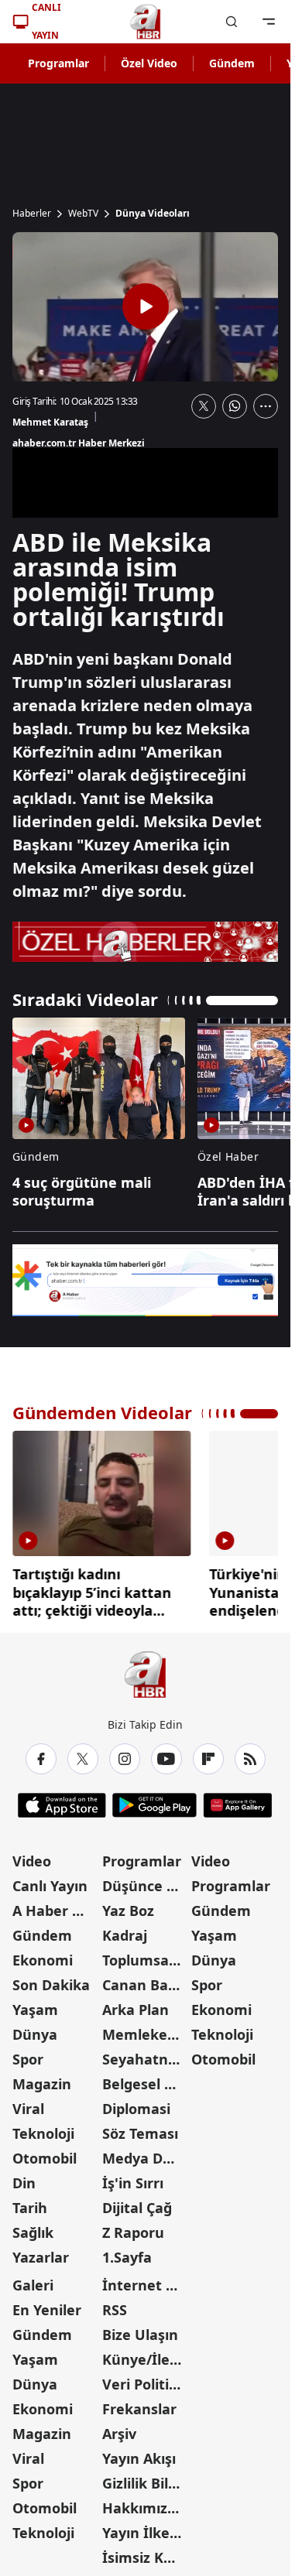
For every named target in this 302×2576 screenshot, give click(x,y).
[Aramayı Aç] (232, 22)
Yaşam (35, 2004)
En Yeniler (47, 2304)
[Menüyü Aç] (269, 22)
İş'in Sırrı (133, 2177)
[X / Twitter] (83, 1753)
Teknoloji (43, 2128)
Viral (28, 2103)
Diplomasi (136, 2103)
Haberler (32, 214)
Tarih (30, 2202)
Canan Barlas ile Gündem (146, 1979)
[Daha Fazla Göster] (266, 406)
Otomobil (45, 2153)
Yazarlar (41, 2252)
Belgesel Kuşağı (146, 2078)
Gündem (232, 63)
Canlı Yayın (50, 1880)
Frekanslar (139, 2403)
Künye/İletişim (146, 2354)
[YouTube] (166, 1753)
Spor (28, 2054)
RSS (115, 2304)
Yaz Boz (128, 1905)
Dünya (35, 2029)
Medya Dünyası (146, 2153)
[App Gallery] (237, 1800)
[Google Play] (154, 1800)
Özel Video (149, 63)
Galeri (33, 2280)
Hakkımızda (143, 2502)
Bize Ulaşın (140, 2329)
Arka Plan (136, 2004)
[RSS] (250, 1753)
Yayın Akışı (139, 2453)
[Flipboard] (208, 1753)
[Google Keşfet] (145, 1280)
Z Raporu (133, 2227)
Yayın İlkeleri (146, 2527)
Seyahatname (146, 2054)
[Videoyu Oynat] (146, 306)
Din (24, 2177)
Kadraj (125, 1930)
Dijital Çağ (137, 2202)
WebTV (83, 214)
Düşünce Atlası (146, 1880)
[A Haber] (146, 22)
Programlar (58, 63)
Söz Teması (140, 2128)
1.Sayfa (127, 2252)
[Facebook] (41, 1753)
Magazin (42, 2078)
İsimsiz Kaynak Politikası (146, 2552)
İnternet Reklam (146, 2280)
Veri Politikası (146, 2379)
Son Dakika (51, 1979)
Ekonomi (43, 1955)
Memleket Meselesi (146, 2029)
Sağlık (33, 2227)
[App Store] (62, 1800)
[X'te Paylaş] (204, 406)
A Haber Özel (56, 1905)
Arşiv (119, 2428)
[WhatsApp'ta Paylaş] (235, 406)
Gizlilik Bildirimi (146, 2478)
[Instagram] (125, 1753)
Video (32, 1856)
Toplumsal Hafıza (146, 1955)
